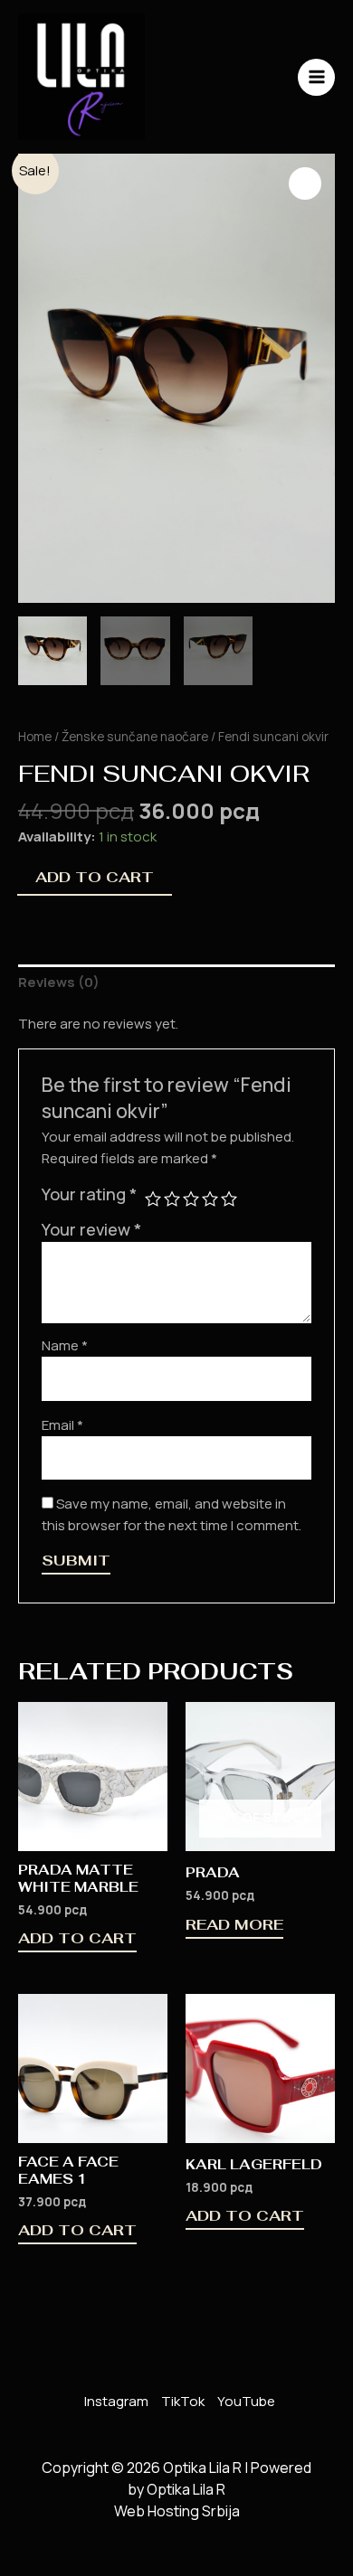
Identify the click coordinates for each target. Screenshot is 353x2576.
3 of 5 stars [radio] (191, 1199)
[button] (305, 183)
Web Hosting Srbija (177, 2511)
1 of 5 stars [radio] (153, 1199)
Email (62, 1425)
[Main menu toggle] (316, 77)
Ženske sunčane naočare (135, 736)
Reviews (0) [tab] (59, 982)
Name (65, 1345)
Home (35, 736)
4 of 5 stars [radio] (210, 1199)
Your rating (89, 1194)
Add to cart (95, 877)
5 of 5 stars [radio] (229, 1199)
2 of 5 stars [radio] (172, 1199)
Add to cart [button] (77, 1940)
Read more (234, 1926)
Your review (91, 1229)
